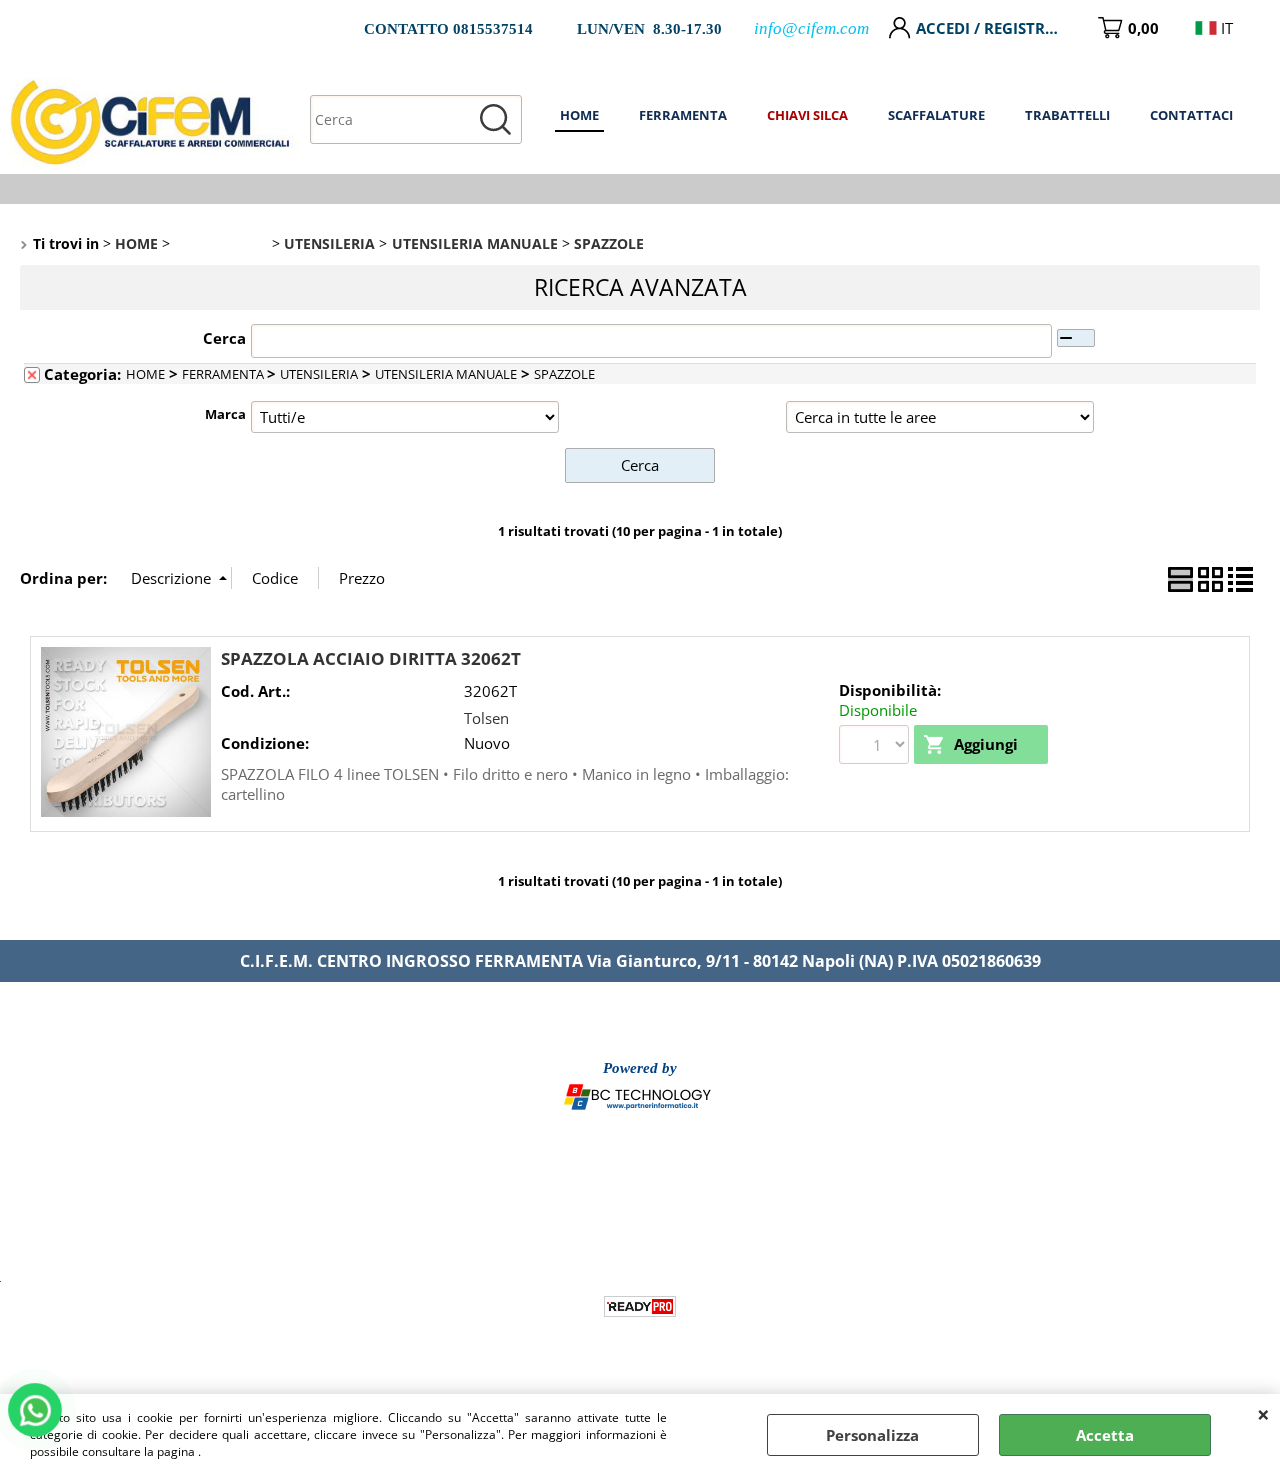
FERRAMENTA (683, 115)
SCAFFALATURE (936, 115)
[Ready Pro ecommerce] (640, 1306)
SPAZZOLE (564, 374)
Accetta (1105, 1435)
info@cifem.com (811, 28)
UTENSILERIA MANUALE (446, 374)
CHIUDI (1263, 1414)
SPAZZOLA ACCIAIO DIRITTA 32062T (371, 658)
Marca (225, 414)
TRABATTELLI (1067, 115)
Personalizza (872, 1435)
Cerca (224, 338)
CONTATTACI (1191, 115)
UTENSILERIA (319, 374)
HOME (579, 115)
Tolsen (486, 718)
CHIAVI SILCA (807, 115)
